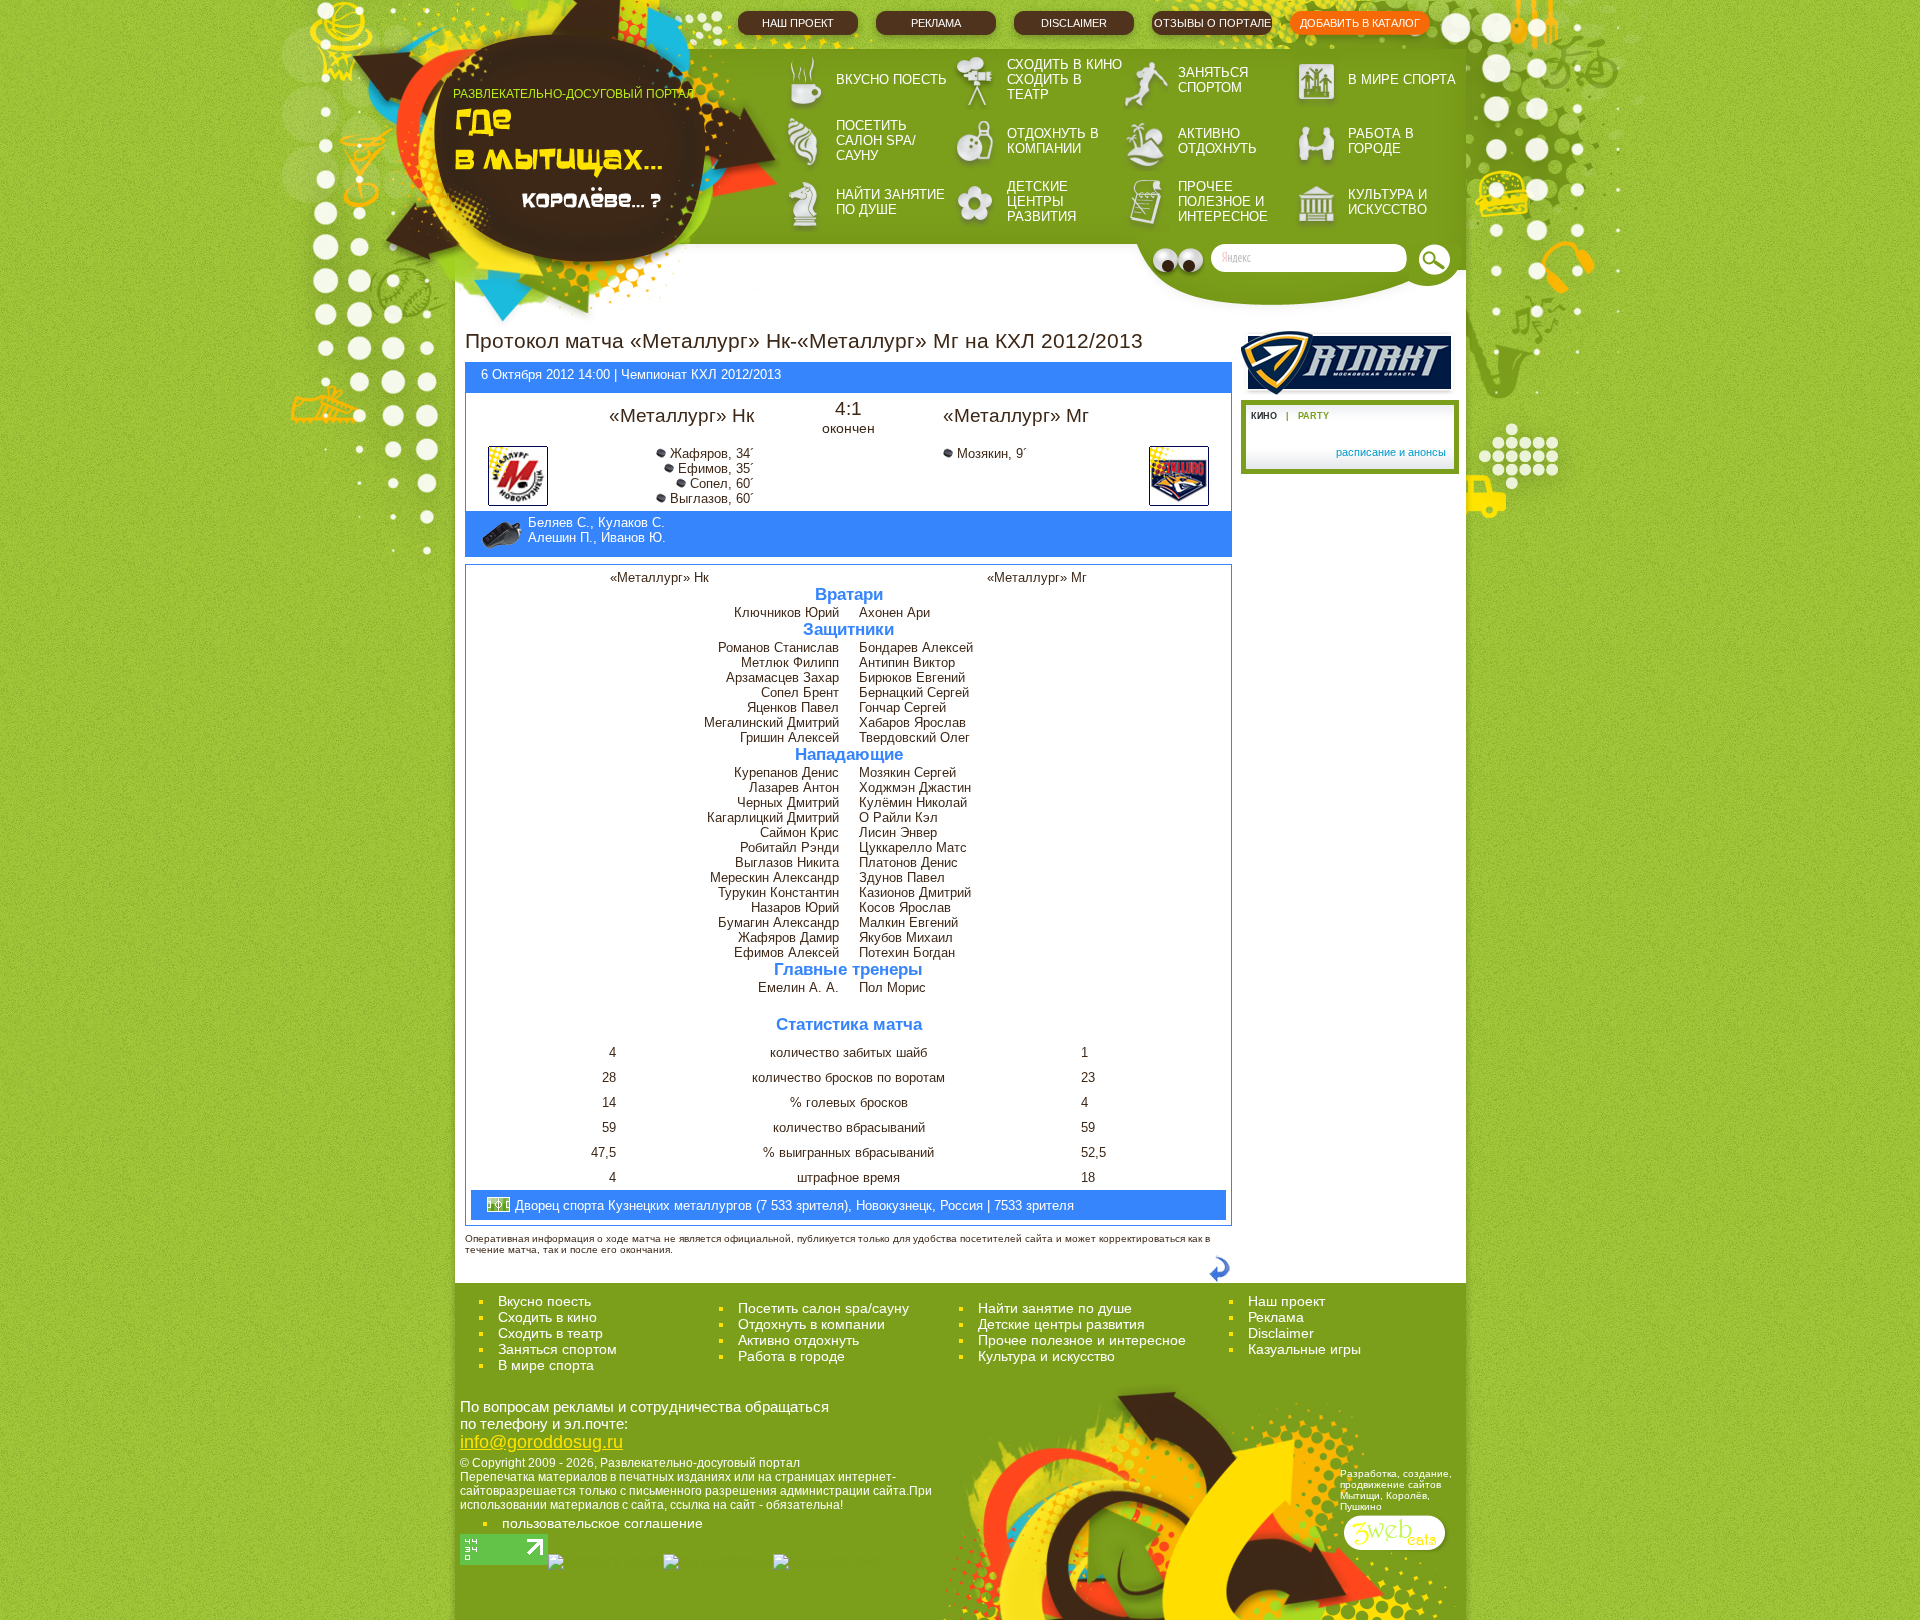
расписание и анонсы (1391, 452)
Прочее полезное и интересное (1223, 201)
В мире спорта (1402, 79)
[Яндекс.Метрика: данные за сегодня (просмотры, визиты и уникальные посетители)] (827, 1562)
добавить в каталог (1360, 23)
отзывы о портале (1212, 23)
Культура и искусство (1387, 202)
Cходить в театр (550, 1333)
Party (1313, 416)
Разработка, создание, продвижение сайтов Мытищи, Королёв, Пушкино (1396, 1490)
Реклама (936, 23)
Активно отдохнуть (1217, 141)
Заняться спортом (1213, 80)
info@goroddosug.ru (541, 1442)
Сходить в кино (1064, 64)
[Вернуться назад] (1219, 1278)
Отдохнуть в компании (1053, 141)
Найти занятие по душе (890, 202)
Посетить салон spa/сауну (876, 140)
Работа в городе (1381, 141)
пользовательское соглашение (602, 1523)
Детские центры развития (1041, 201)
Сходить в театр (1044, 87)
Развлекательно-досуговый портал (700, 1463)
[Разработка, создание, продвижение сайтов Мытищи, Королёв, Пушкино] (1396, 1552)
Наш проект (798, 23)
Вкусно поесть (891, 79)
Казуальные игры (1304, 1349)
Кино (1264, 416)
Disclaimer (1074, 23)
